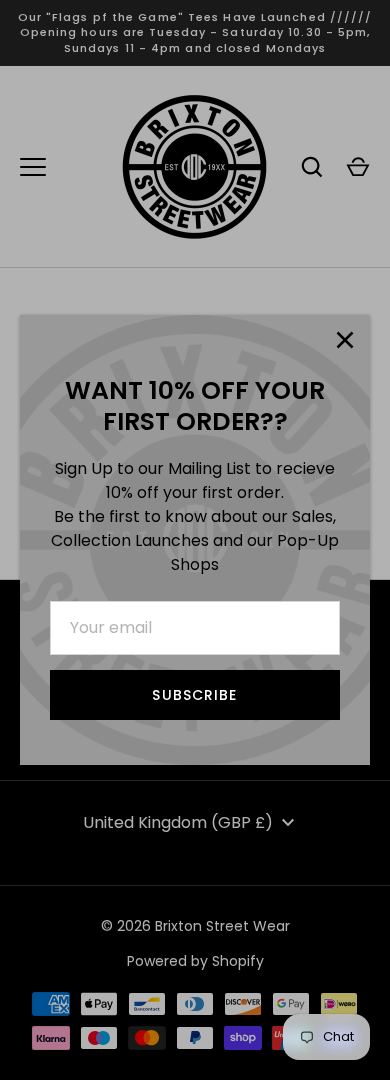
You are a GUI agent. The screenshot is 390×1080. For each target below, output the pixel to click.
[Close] (345, 340)
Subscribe (194, 695)
